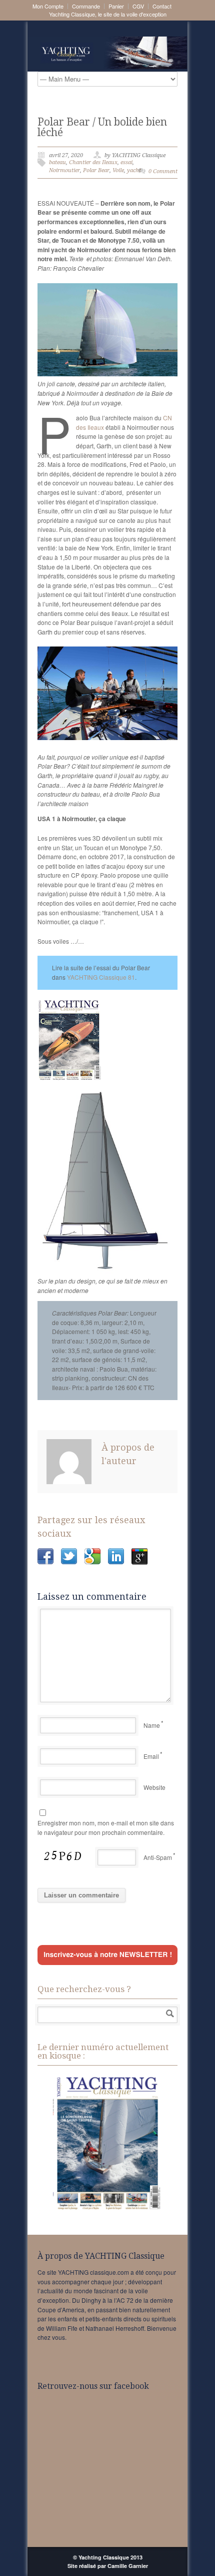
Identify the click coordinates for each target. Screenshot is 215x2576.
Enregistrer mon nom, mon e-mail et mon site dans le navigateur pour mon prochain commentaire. (106, 1827)
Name (152, 1725)
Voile (118, 170)
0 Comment (163, 171)
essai (126, 162)
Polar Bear (96, 170)
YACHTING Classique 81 (101, 977)
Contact (162, 6)
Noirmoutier (64, 170)
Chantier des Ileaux (93, 162)
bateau (57, 162)
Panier (116, 6)
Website (154, 1787)
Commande (86, 6)
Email (151, 1756)
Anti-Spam (158, 1857)
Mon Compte (48, 6)
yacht (134, 170)
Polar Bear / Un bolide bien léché (102, 127)
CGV (138, 6)
